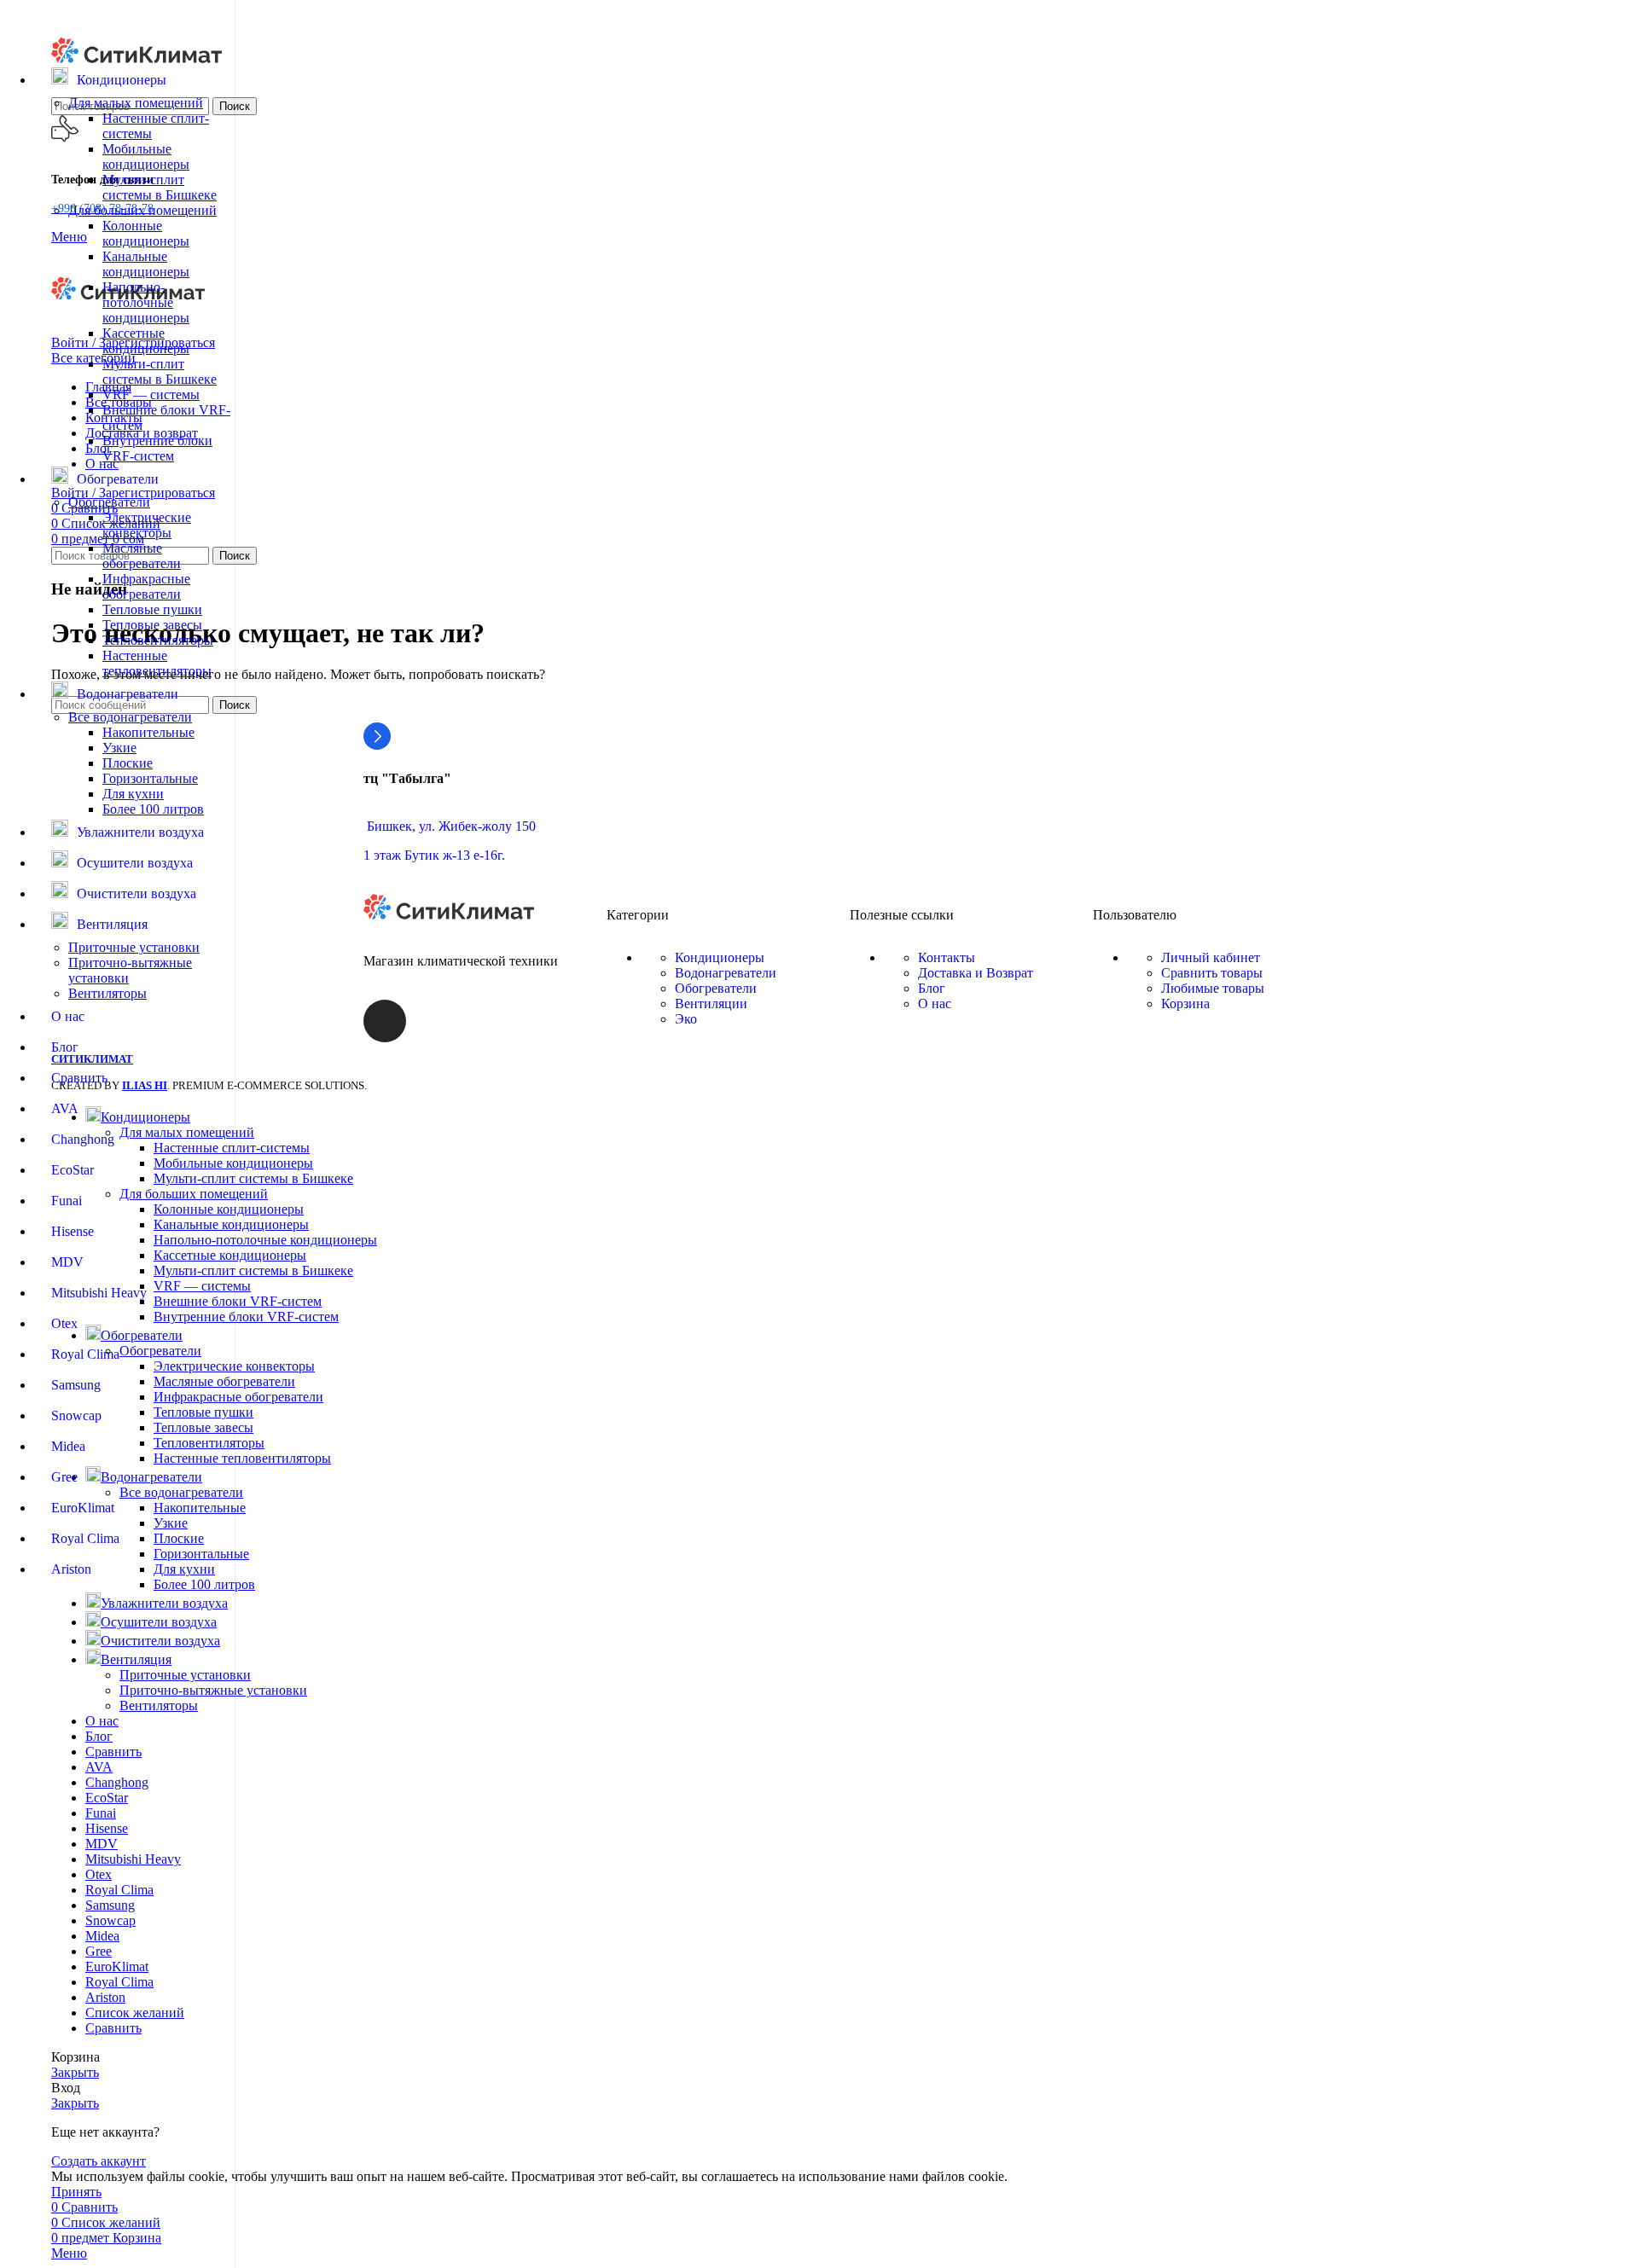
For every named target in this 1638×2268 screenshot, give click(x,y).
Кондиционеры (720, 957)
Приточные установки (134, 947)
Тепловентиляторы (158, 640)
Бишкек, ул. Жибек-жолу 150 (450, 826)
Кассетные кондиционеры (146, 341)
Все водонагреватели (130, 717)
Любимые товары (1213, 988)
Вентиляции (711, 1003)
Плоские (128, 763)
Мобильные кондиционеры (146, 157)
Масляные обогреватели (142, 556)
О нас (935, 1003)
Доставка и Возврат (976, 973)
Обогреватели (109, 502)
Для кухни (133, 794)
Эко (686, 1019)
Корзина (1185, 1003)
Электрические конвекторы (147, 525)
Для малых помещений (136, 103)
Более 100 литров (153, 809)
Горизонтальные (150, 778)
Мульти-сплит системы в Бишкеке (160, 187)
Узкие (119, 748)
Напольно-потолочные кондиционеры (146, 302)
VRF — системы (151, 394)
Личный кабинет (1211, 957)
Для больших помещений (142, 210)
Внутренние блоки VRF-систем (157, 448)
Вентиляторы (107, 993)
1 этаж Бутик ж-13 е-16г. (434, 855)
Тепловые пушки (152, 609)
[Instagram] (385, 1021)
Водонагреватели (726, 973)
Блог (932, 988)
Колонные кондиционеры (146, 233)
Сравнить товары (1212, 973)
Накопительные (148, 732)
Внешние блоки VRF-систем (238, 1301)
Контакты (947, 957)
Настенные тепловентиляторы (157, 663)
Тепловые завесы (152, 625)
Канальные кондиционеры (146, 264)
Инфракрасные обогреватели (146, 586)
